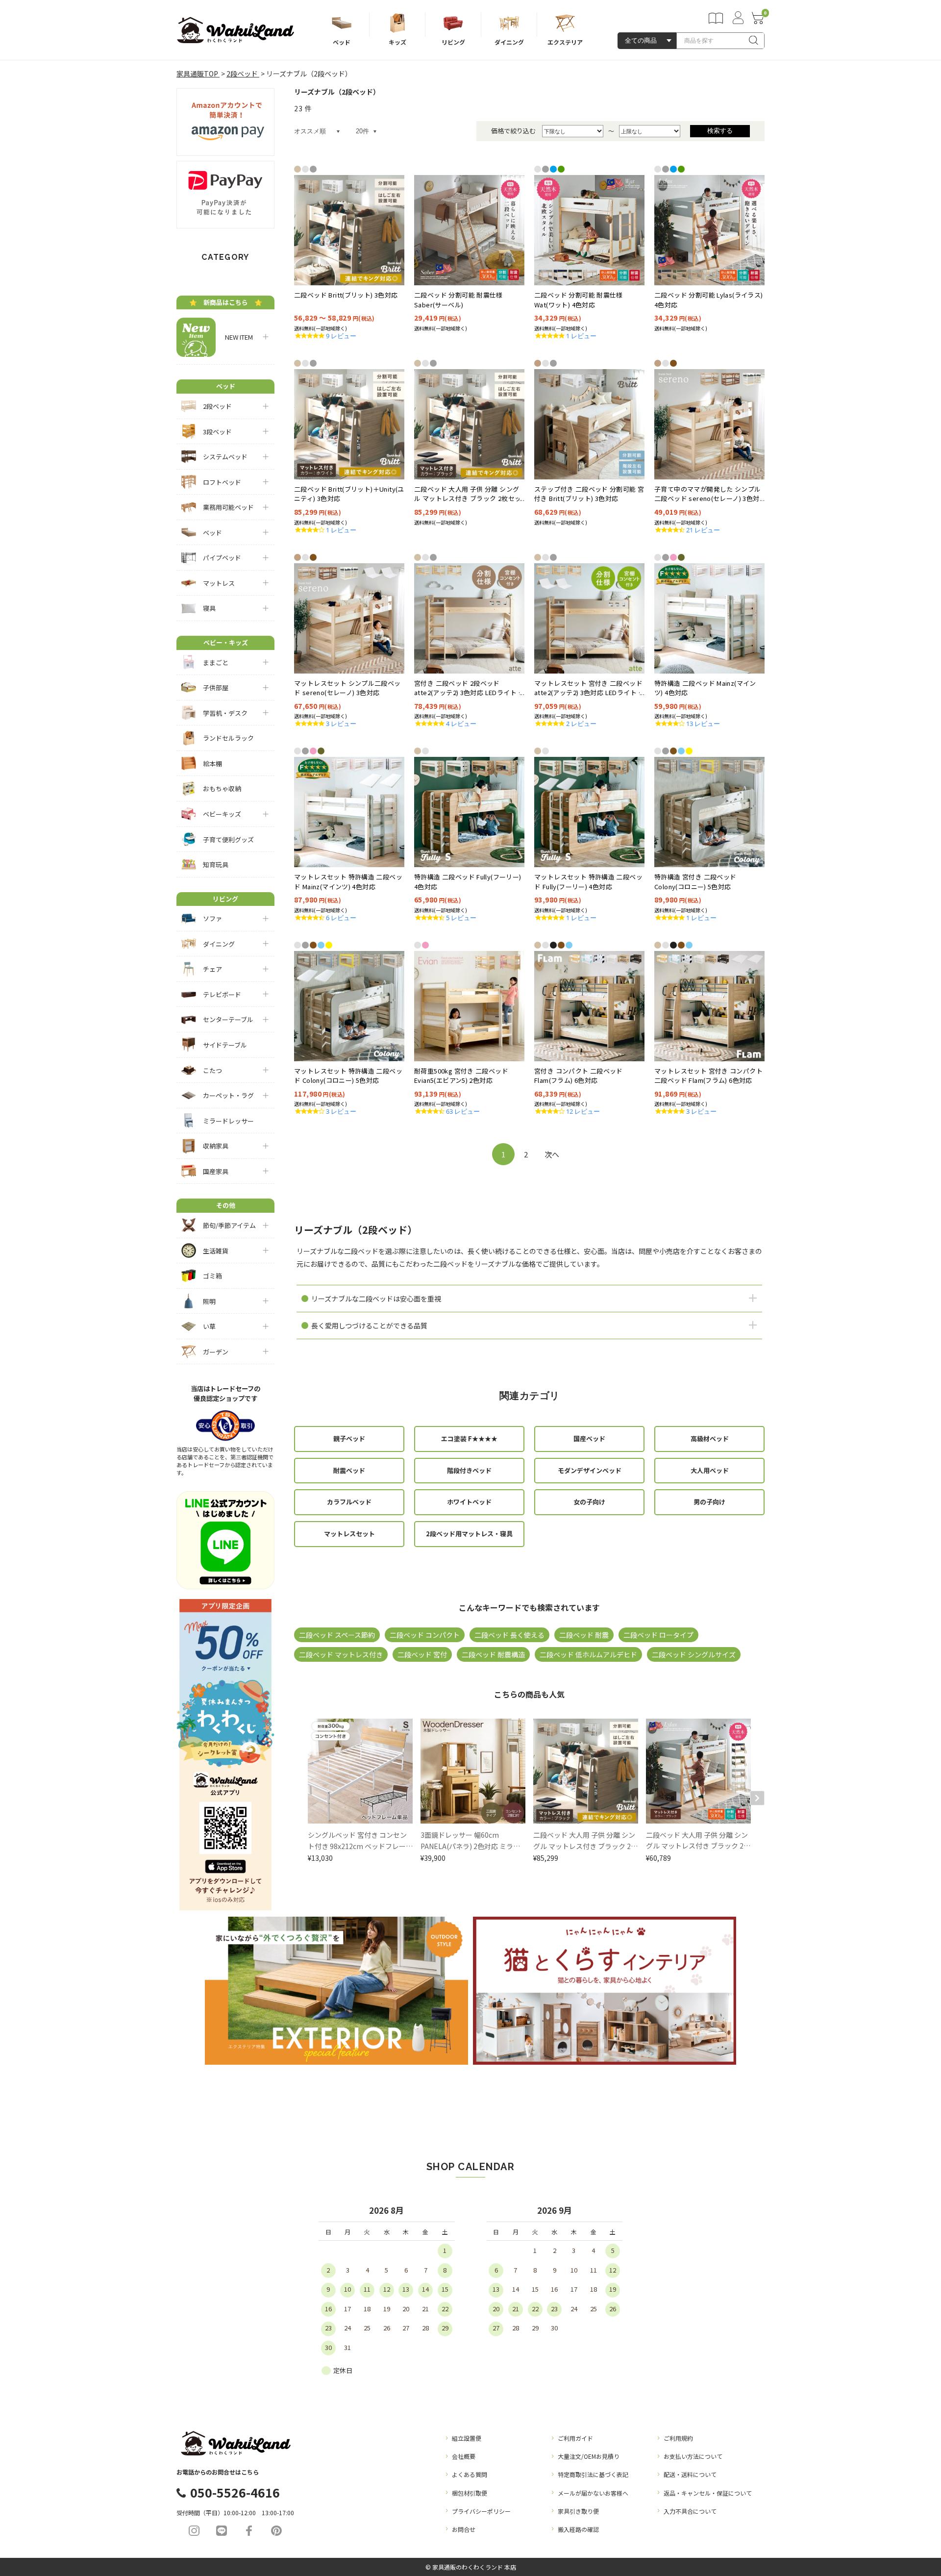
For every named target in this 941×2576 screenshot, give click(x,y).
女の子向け (589, 1502)
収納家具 (216, 1146)
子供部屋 (216, 688)
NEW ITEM (236, 337)
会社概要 (464, 2456)
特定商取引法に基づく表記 (593, 2474)
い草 (209, 1326)
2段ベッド (217, 406)
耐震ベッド (349, 1470)
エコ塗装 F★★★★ (469, 1438)
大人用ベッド (710, 1470)
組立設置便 (467, 2438)
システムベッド (225, 457)
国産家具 (216, 1171)
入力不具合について (690, 2511)
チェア (212, 969)
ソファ (212, 918)
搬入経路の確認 (578, 2529)
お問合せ (464, 2529)
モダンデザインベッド (590, 1470)
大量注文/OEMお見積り (589, 2456)
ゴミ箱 (212, 1276)
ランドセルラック (228, 738)
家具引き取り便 (578, 2511)
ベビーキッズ (222, 814)
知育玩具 (216, 864)
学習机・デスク (225, 713)
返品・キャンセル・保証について (708, 2493)
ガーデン (216, 1352)
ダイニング (219, 944)
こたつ (212, 1070)
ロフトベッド (222, 482)
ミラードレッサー (228, 1121)
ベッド (212, 533)
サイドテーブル (225, 1045)
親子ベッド (349, 1438)
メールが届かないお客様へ (593, 2493)
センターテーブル (228, 1019)
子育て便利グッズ (228, 839)
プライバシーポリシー (481, 2511)
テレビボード (222, 994)
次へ (552, 1154)
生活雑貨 (216, 1251)
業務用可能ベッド (228, 507)
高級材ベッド (710, 1438)
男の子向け (709, 1502)
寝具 (209, 608)
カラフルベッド (349, 1502)
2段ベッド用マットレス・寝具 (469, 1534)
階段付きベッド (469, 1470)
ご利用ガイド (575, 2438)
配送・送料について (690, 2474)
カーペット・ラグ (228, 1095)
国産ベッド (589, 1438)
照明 (209, 1301)
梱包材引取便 (470, 2493)
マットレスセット (349, 1534)
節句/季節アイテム (229, 1225)
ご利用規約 (678, 2438)
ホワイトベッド (469, 1502)
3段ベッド (217, 432)
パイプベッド (222, 558)
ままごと (216, 663)
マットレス (219, 583)
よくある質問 (470, 2474)
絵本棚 (212, 763)
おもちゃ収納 (222, 788)
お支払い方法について (693, 2456)
